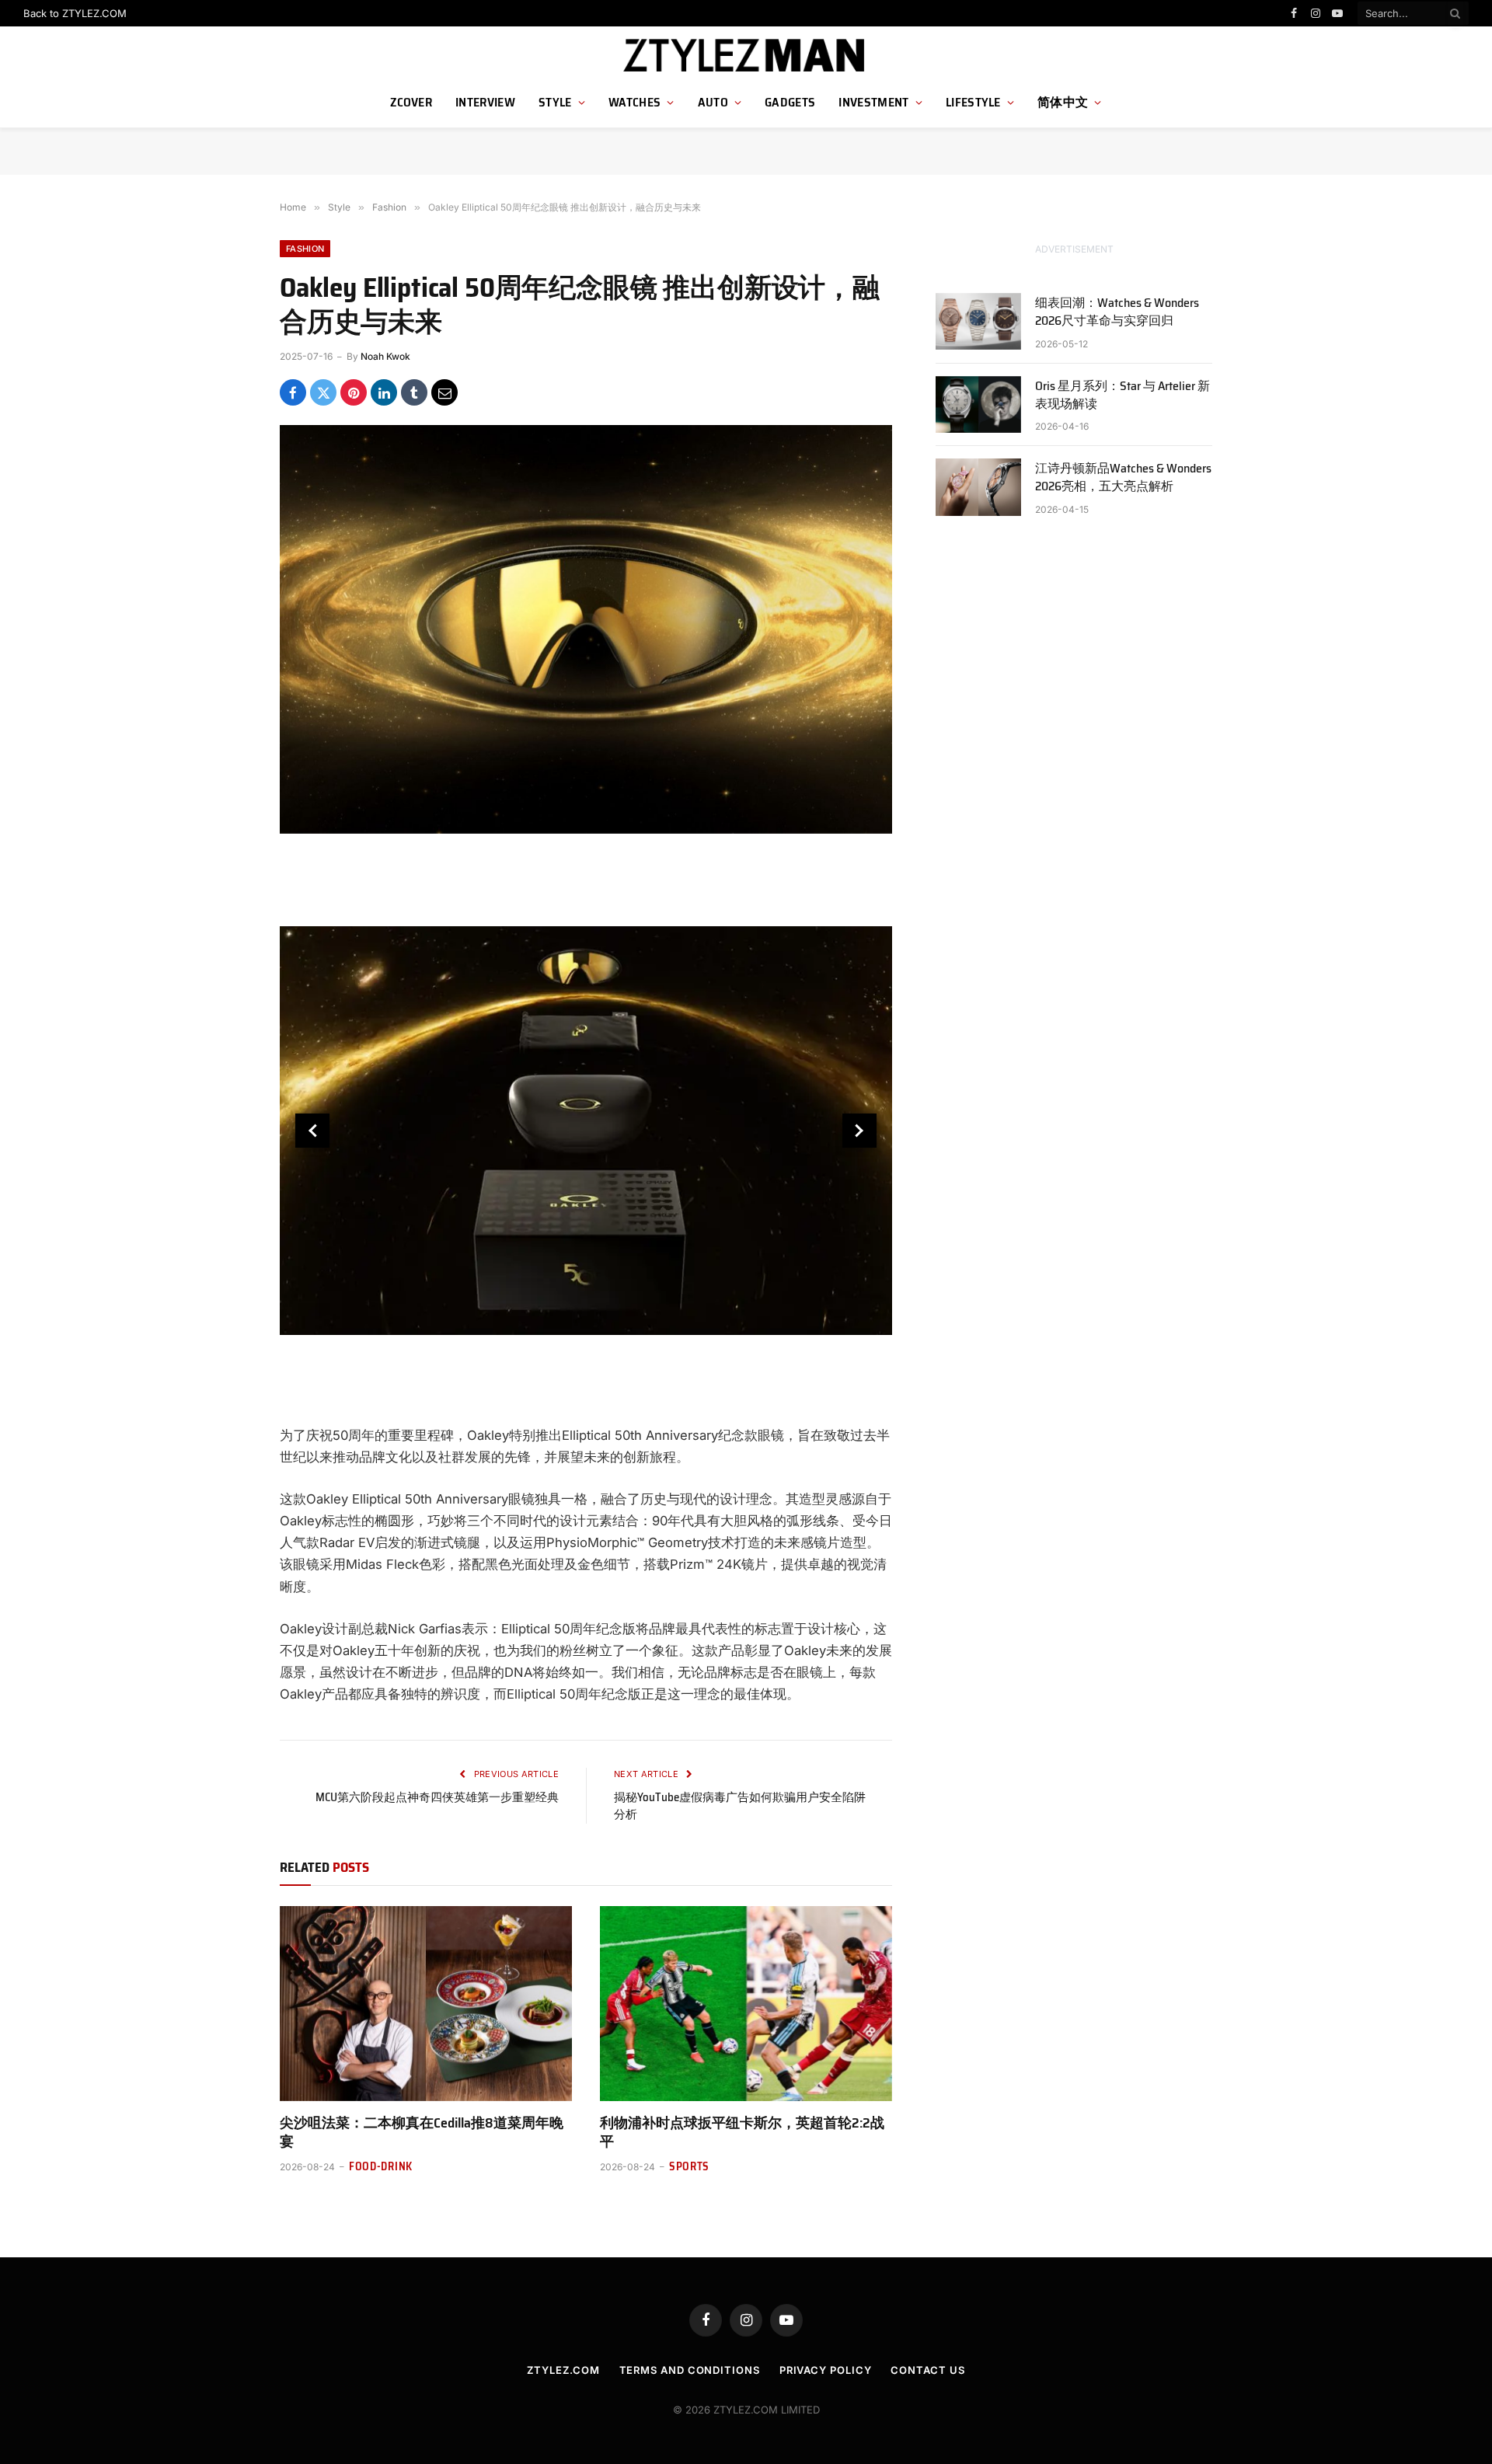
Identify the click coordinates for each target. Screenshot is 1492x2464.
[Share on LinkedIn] (384, 392)
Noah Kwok (385, 356)
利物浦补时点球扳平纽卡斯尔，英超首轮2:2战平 (742, 2133)
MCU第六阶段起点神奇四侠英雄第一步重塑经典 (437, 1797)
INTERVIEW (485, 102)
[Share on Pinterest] (354, 392)
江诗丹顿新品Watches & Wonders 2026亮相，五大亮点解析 (1123, 478)
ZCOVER (411, 102)
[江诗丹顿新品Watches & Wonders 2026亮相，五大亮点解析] (978, 487)
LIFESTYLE (973, 102)
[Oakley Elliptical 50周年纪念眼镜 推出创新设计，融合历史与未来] (586, 629)
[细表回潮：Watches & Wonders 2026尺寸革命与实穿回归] (978, 321)
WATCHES (634, 102)
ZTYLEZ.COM (563, 2370)
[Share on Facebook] (293, 392)
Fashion (305, 249)
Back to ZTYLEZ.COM (75, 13)
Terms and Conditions (690, 2370)
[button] (312, 1131)
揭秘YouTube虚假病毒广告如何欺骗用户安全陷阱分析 (740, 1806)
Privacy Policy (826, 2370)
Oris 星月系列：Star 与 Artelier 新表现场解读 (1122, 396)
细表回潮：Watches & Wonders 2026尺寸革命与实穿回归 (1117, 312)
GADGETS (790, 102)
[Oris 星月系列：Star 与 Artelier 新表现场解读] (978, 404)
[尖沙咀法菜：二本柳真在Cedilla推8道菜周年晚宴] (426, 2004)
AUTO (713, 102)
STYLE (555, 102)
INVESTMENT (873, 102)
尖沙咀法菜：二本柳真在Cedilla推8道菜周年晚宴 (422, 2133)
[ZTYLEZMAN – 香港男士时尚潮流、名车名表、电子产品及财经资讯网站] (746, 56)
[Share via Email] (444, 392)
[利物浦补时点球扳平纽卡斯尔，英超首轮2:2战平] (746, 2004)
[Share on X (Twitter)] (323, 392)
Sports (689, 2167)
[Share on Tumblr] (414, 392)
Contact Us (927, 2370)
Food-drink (381, 2167)
